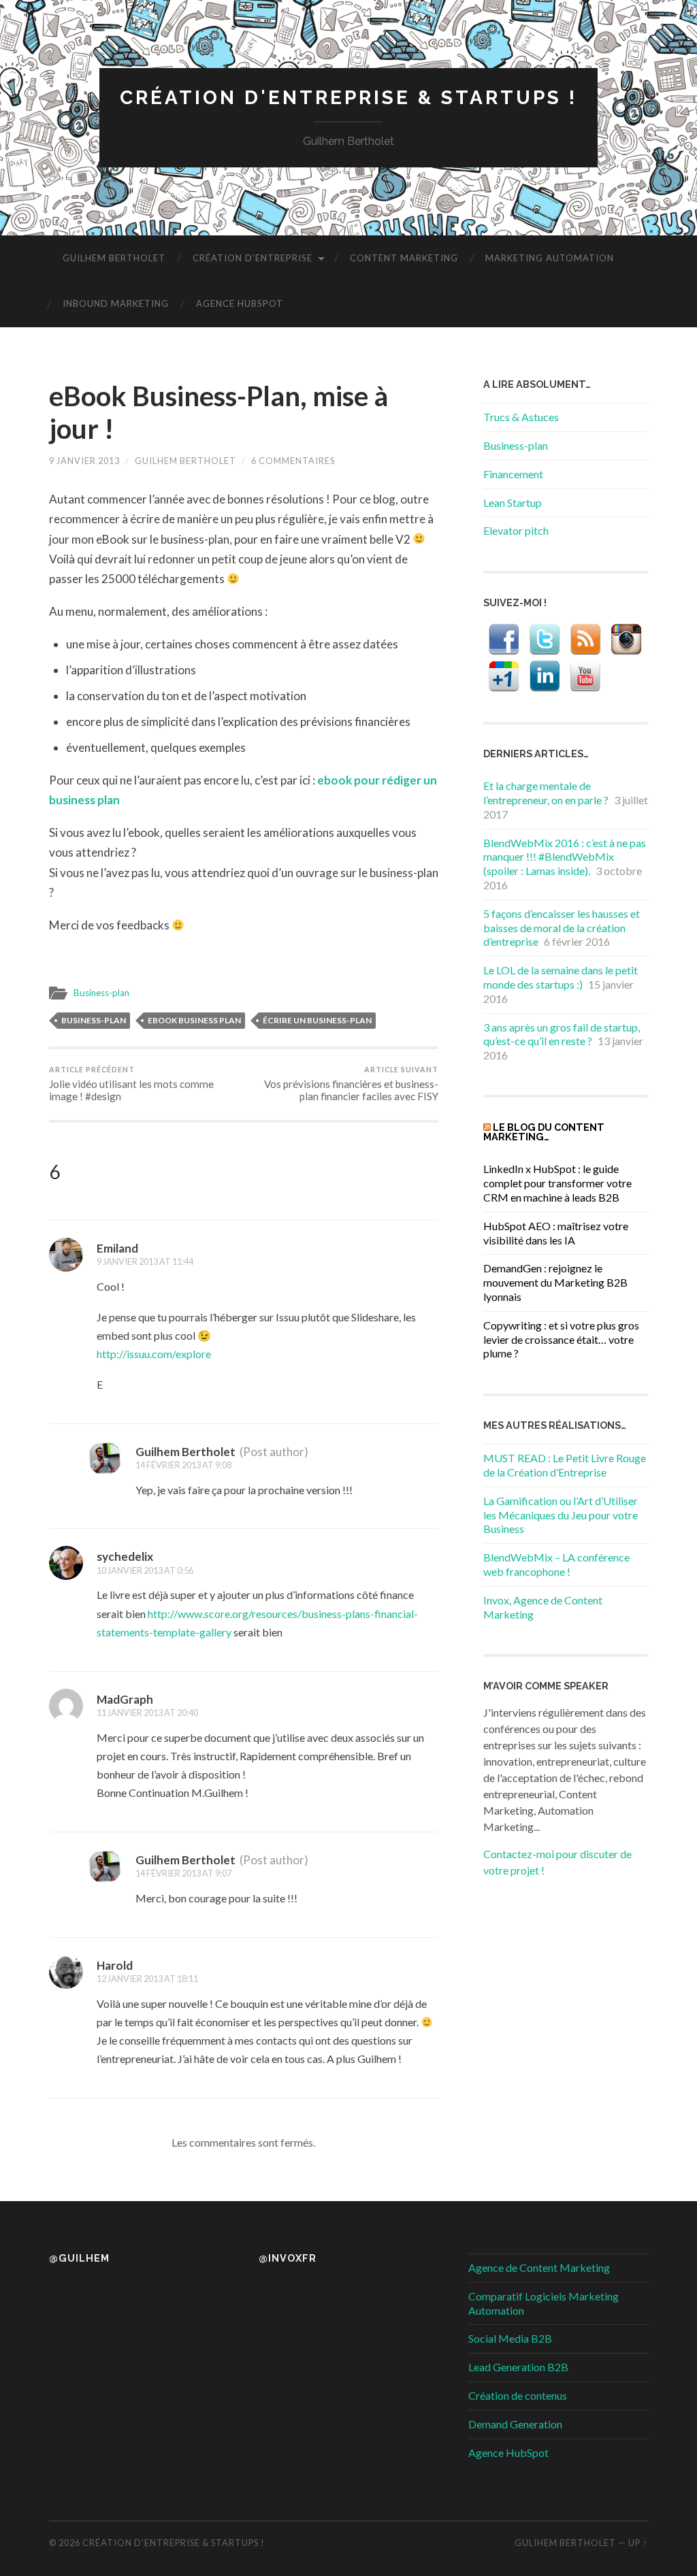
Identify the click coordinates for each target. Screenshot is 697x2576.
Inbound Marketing (116, 303)
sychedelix (125, 1556)
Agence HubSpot (240, 303)
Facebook (504, 640)
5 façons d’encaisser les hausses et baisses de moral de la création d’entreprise (562, 928)
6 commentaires (293, 461)
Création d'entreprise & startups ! (348, 98)
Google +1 (504, 676)
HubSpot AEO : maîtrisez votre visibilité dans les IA (556, 1233)
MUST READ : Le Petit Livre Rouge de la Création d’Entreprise (565, 1465)
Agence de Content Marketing (539, 2267)
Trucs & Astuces (521, 417)
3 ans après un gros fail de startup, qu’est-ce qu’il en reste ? (562, 1034)
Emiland (117, 1248)
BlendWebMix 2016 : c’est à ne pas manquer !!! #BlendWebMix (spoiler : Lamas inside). (565, 857)
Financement (513, 474)
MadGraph (125, 1699)
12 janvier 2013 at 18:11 (147, 1979)
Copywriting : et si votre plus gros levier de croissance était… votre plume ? (561, 1339)
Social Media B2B (510, 2338)
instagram (626, 640)
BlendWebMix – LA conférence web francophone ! (556, 1564)
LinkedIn (545, 676)
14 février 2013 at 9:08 (183, 1465)
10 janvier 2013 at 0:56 (145, 1570)
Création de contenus (518, 2395)
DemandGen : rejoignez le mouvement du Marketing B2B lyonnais (555, 1282)
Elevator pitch (516, 530)
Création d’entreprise (253, 258)
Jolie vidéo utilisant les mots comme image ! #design (131, 1084)
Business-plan (101, 993)
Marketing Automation (550, 258)
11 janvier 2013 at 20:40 (147, 1713)
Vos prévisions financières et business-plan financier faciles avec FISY (351, 1084)
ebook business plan (194, 1020)
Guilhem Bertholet (114, 258)
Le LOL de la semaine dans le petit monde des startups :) (561, 977)
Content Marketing (404, 258)
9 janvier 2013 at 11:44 (145, 1261)
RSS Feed (585, 640)
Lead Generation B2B (518, 2367)
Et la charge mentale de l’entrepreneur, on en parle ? (546, 793)
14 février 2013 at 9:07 (183, 1873)
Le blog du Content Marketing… (544, 1132)
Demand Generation (515, 2424)
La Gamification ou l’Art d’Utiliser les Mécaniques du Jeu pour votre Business (561, 1515)
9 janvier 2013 (84, 461)
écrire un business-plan (317, 1020)
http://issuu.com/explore (154, 1354)
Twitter (545, 640)
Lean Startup (513, 502)
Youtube (585, 676)
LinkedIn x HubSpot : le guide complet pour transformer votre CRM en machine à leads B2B (557, 1183)
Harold (115, 1965)
